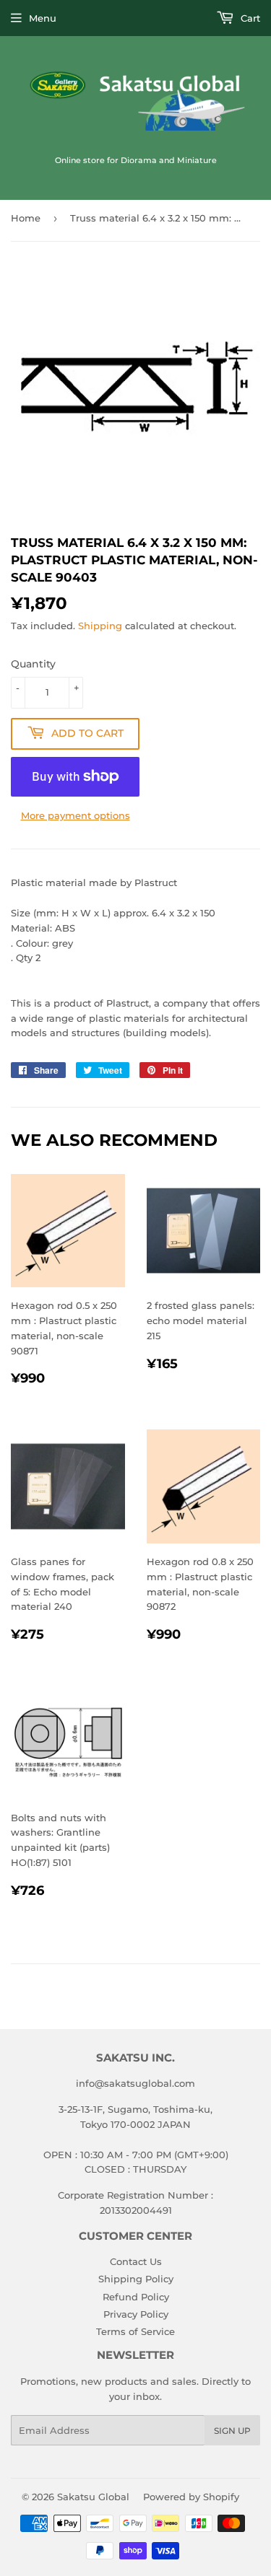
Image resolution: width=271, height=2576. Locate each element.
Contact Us (136, 2261)
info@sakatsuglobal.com (135, 2083)
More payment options (76, 815)
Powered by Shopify (191, 2497)
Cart (249, 18)
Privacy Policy (136, 2314)
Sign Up (232, 2431)
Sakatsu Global (93, 2497)
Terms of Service (135, 2331)
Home (26, 218)
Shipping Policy (136, 2279)
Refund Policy (136, 2297)
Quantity (33, 664)
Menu (43, 18)
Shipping (100, 626)
